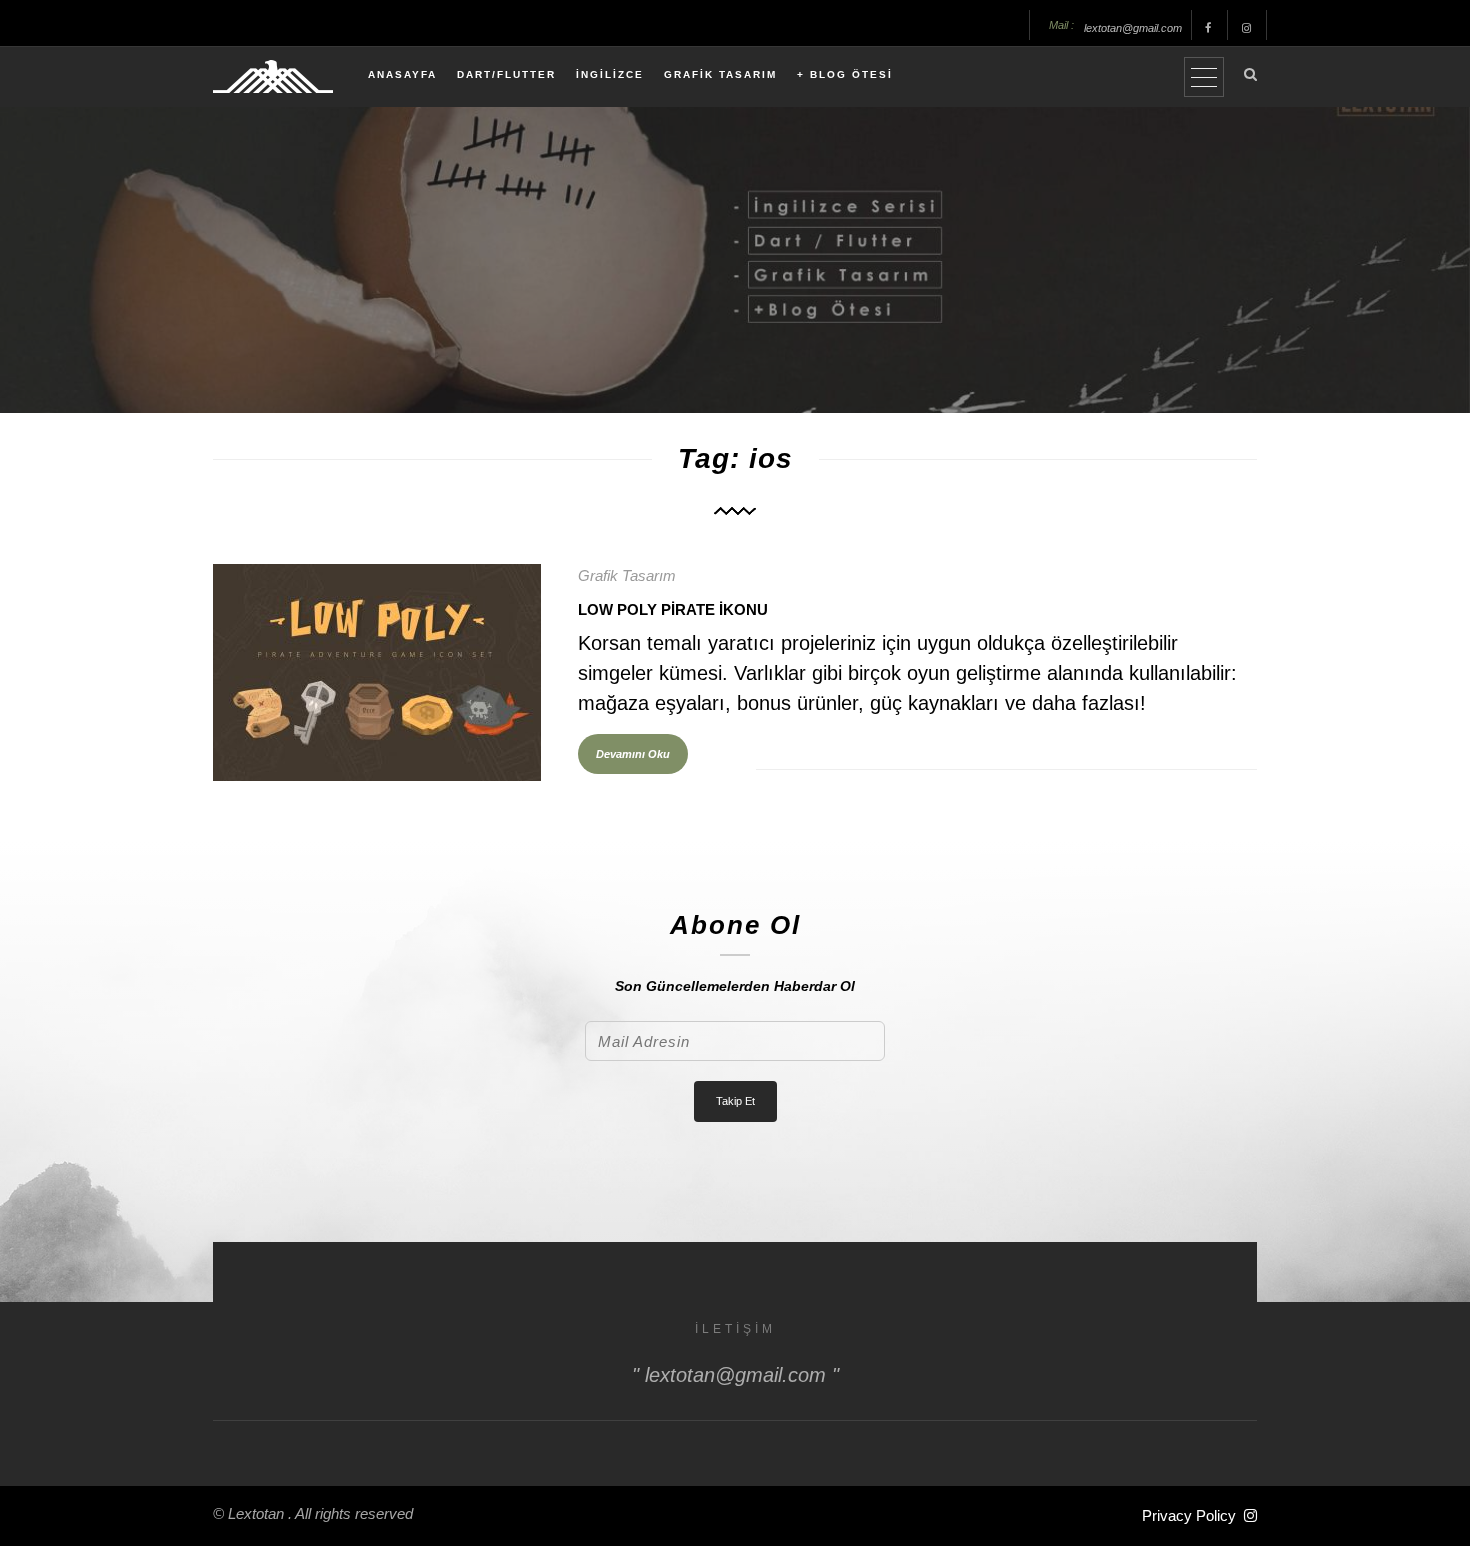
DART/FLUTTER (506, 74)
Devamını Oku (633, 754)
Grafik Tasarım (627, 575)
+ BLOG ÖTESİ (845, 74)
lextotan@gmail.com (1133, 28)
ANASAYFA (402, 74)
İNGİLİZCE (610, 74)
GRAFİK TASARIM (720, 74)
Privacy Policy (1189, 1515)
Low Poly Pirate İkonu (673, 609)
